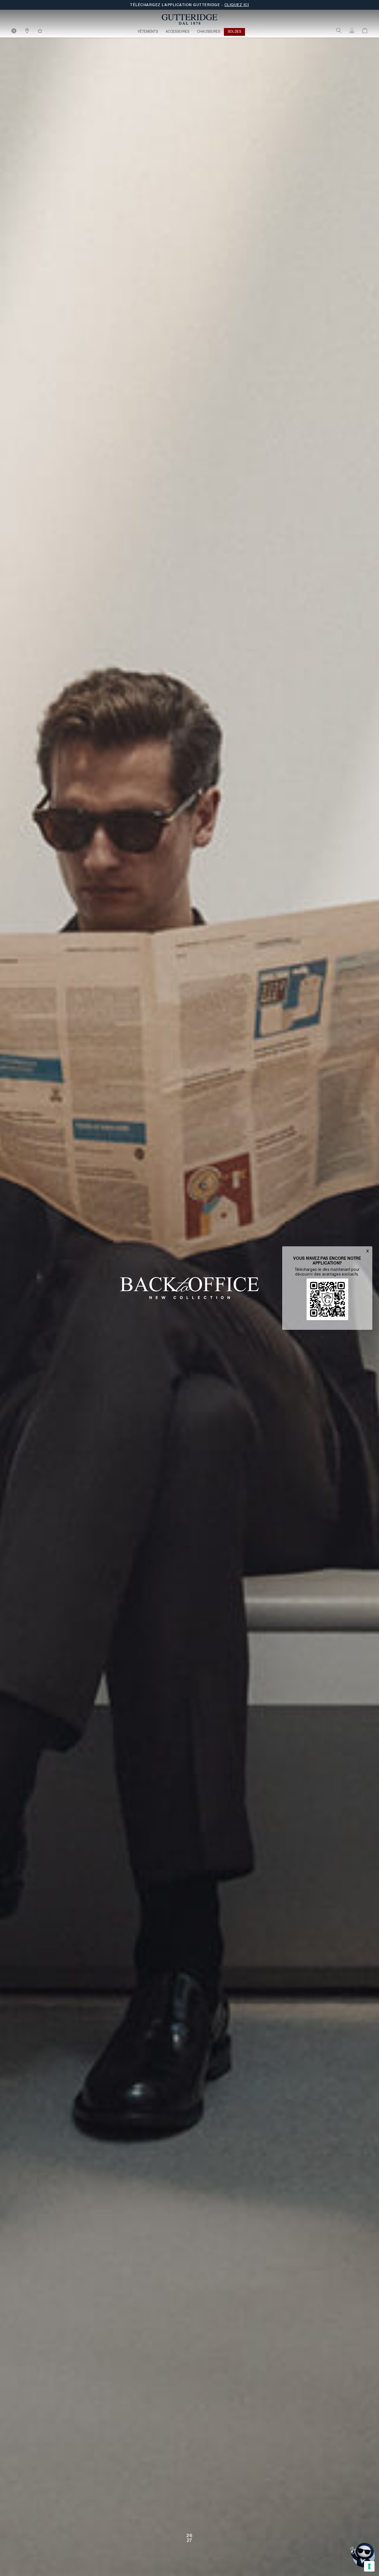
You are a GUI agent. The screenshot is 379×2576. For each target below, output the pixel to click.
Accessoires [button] (178, 32)
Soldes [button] (235, 32)
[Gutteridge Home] (189, 19)
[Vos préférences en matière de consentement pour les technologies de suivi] (369, 2566)
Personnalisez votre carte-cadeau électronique (189, 5)
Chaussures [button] (209, 32)
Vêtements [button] (148, 32)
